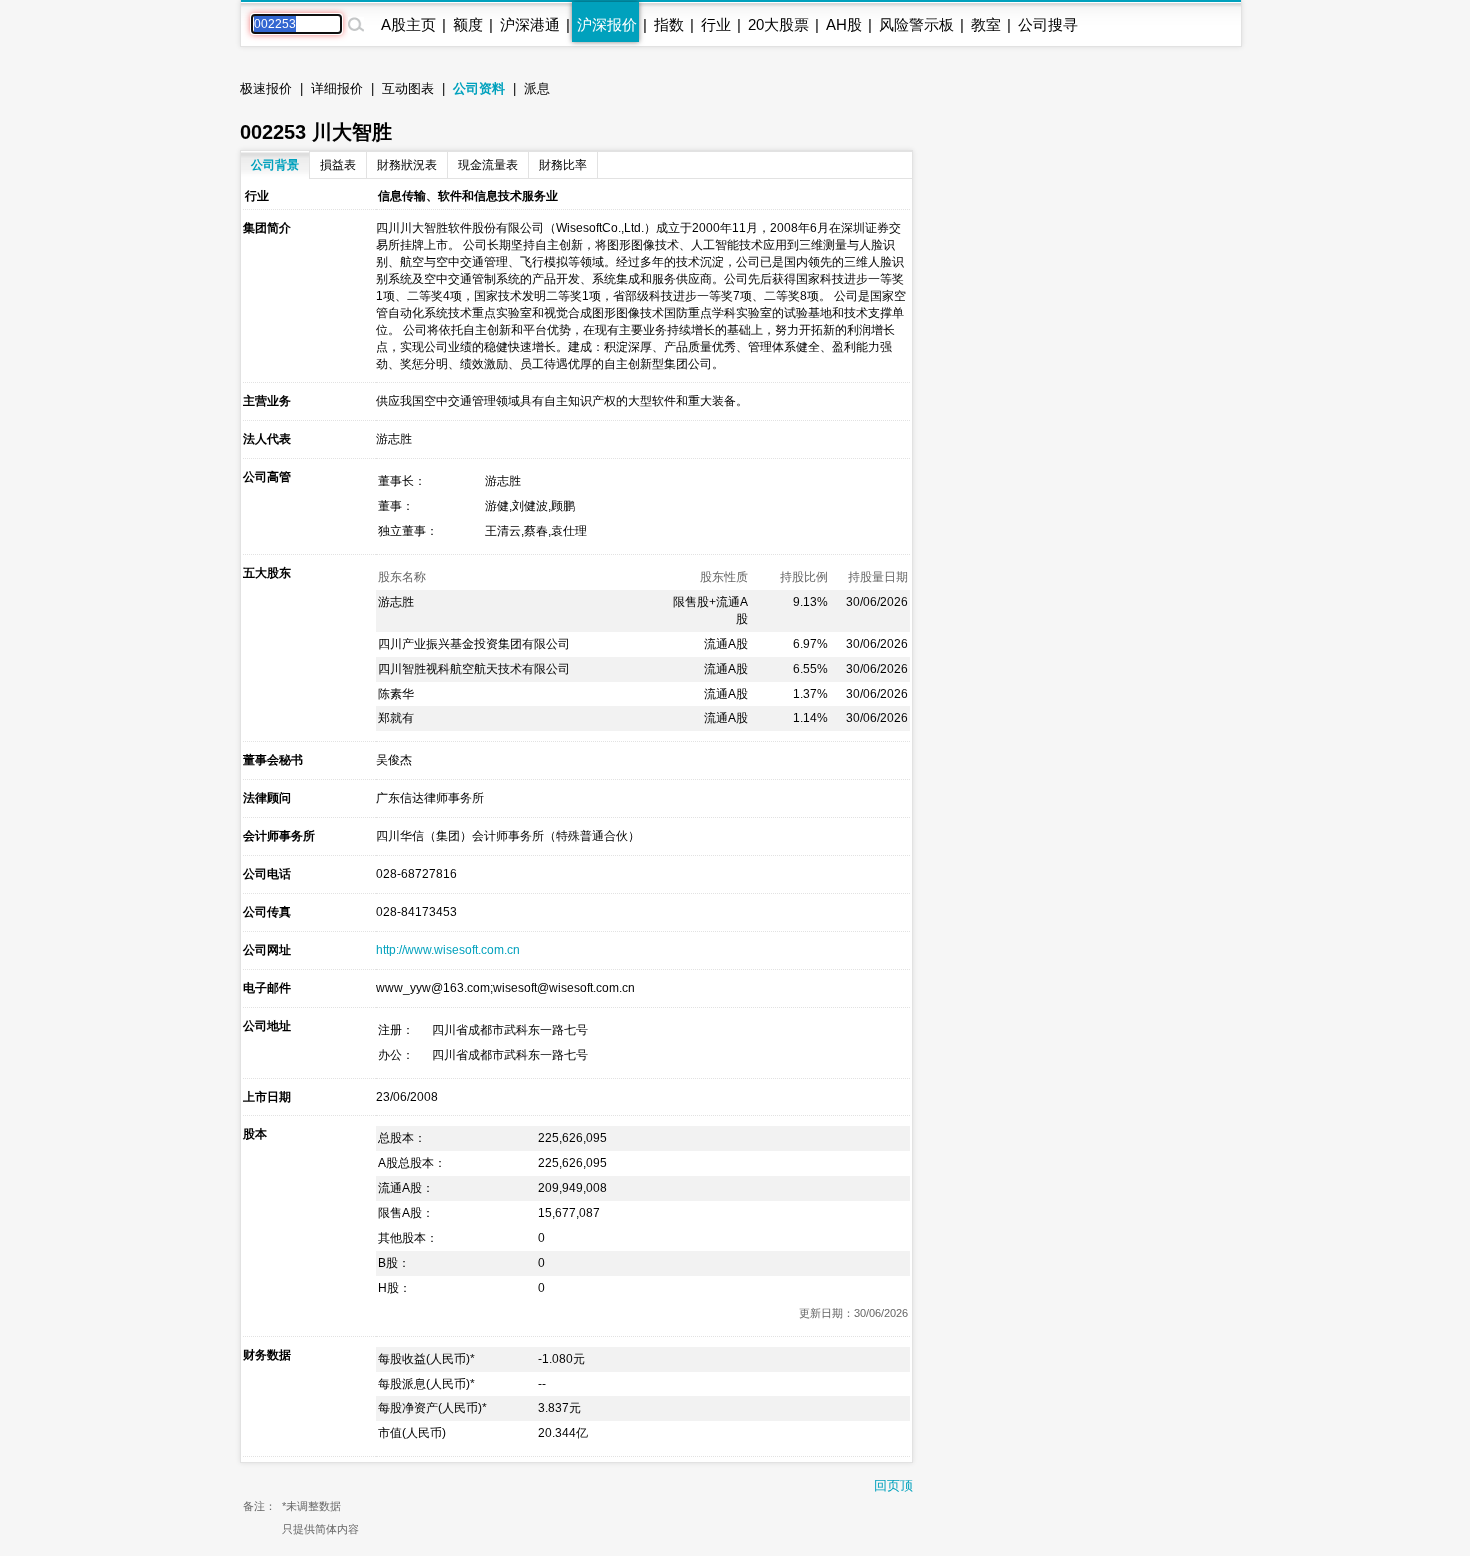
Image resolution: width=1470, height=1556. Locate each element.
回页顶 (893, 1485)
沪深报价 (607, 24)
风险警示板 (916, 24)
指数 (669, 24)
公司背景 (275, 165)
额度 (468, 24)
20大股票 (778, 24)
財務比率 (563, 165)
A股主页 (408, 24)
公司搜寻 (1048, 24)
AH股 (844, 24)
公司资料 (479, 88)
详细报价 (337, 88)
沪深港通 (530, 24)
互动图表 (408, 88)
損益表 (338, 165)
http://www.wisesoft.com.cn (448, 950)
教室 (986, 24)
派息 (537, 88)
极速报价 (266, 88)
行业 (716, 24)
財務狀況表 (407, 165)
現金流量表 (488, 165)
